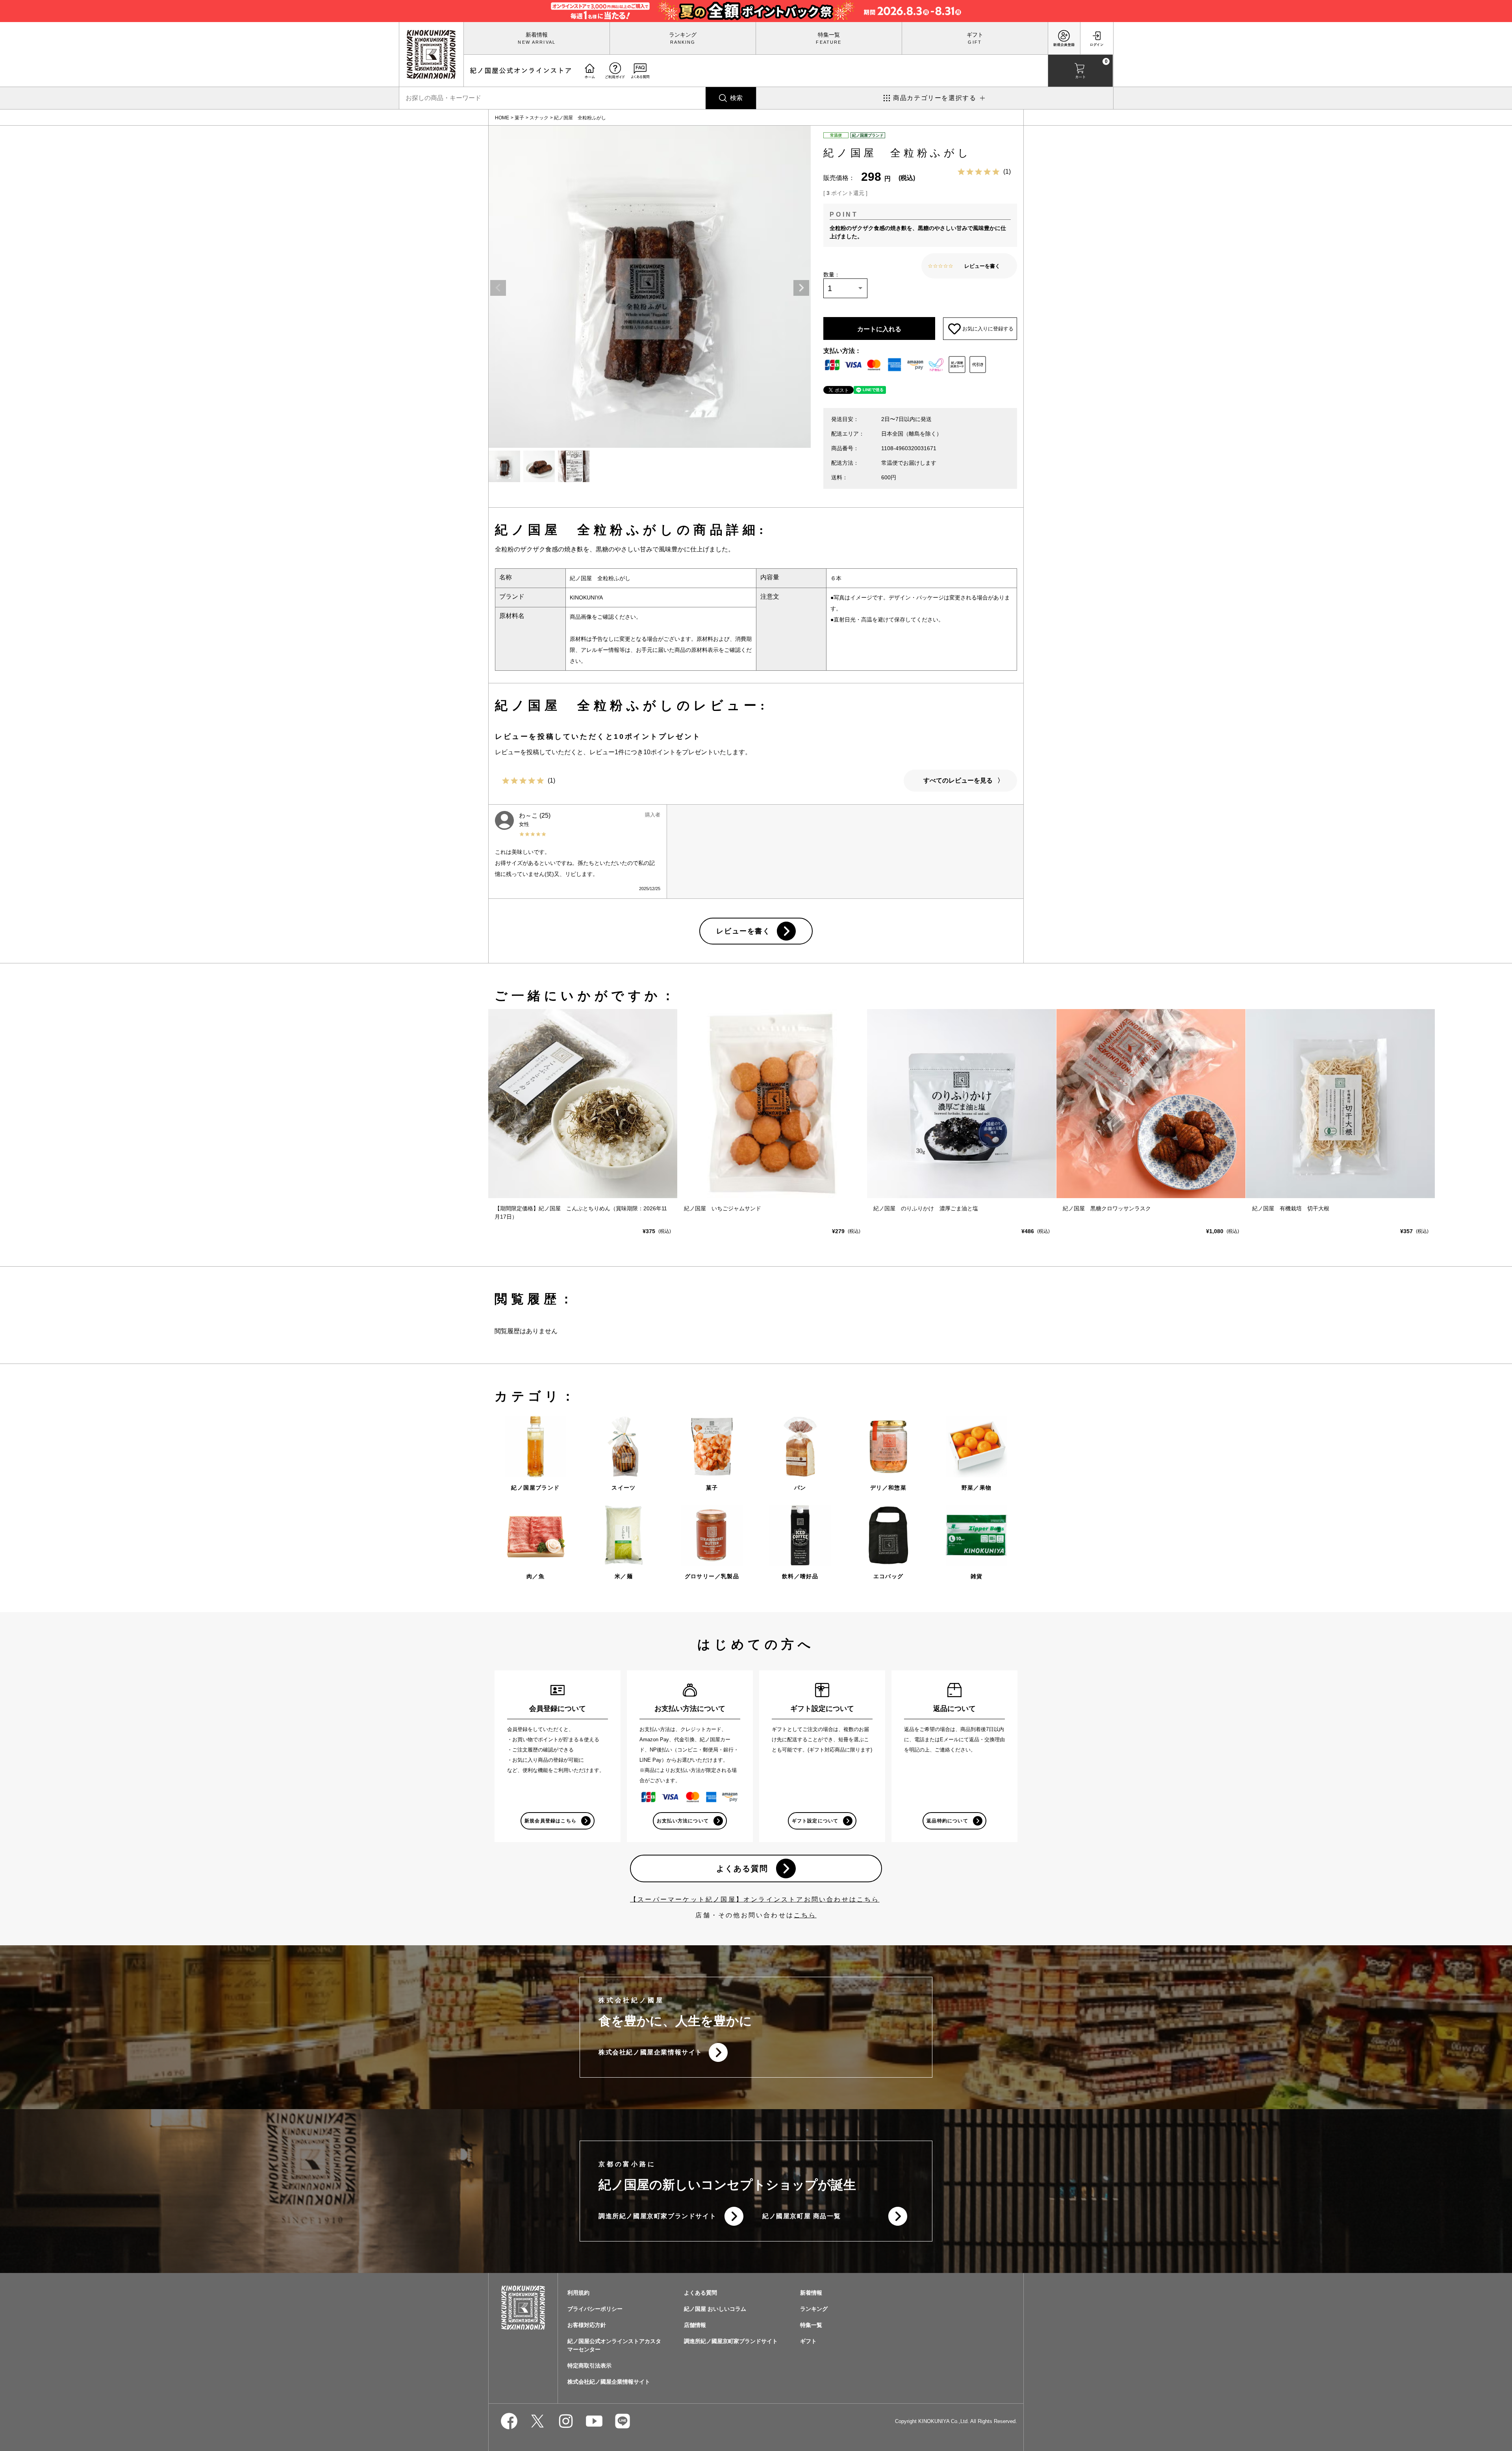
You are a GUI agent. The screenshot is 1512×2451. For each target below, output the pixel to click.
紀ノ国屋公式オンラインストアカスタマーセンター (614, 2345)
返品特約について (947, 1821)
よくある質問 (742, 1868)
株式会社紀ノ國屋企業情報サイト (650, 2052)
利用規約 (578, 2293)
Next (801, 288)
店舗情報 (695, 2325)
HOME (502, 118)
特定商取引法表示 (589, 2366)
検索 (736, 98)
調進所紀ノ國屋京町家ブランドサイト (657, 2216)
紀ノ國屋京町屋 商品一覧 (801, 2216)
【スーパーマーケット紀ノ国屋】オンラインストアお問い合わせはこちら (755, 1899)
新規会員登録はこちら (550, 1821)
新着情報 (537, 35)
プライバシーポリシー (595, 2309)
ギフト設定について (815, 1821)
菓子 (519, 118)
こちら (805, 1915)
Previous (498, 288)
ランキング (683, 35)
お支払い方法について (683, 1821)
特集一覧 (829, 35)
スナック (539, 118)
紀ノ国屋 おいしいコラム (715, 2309)
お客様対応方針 (587, 2325)
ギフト (975, 35)
